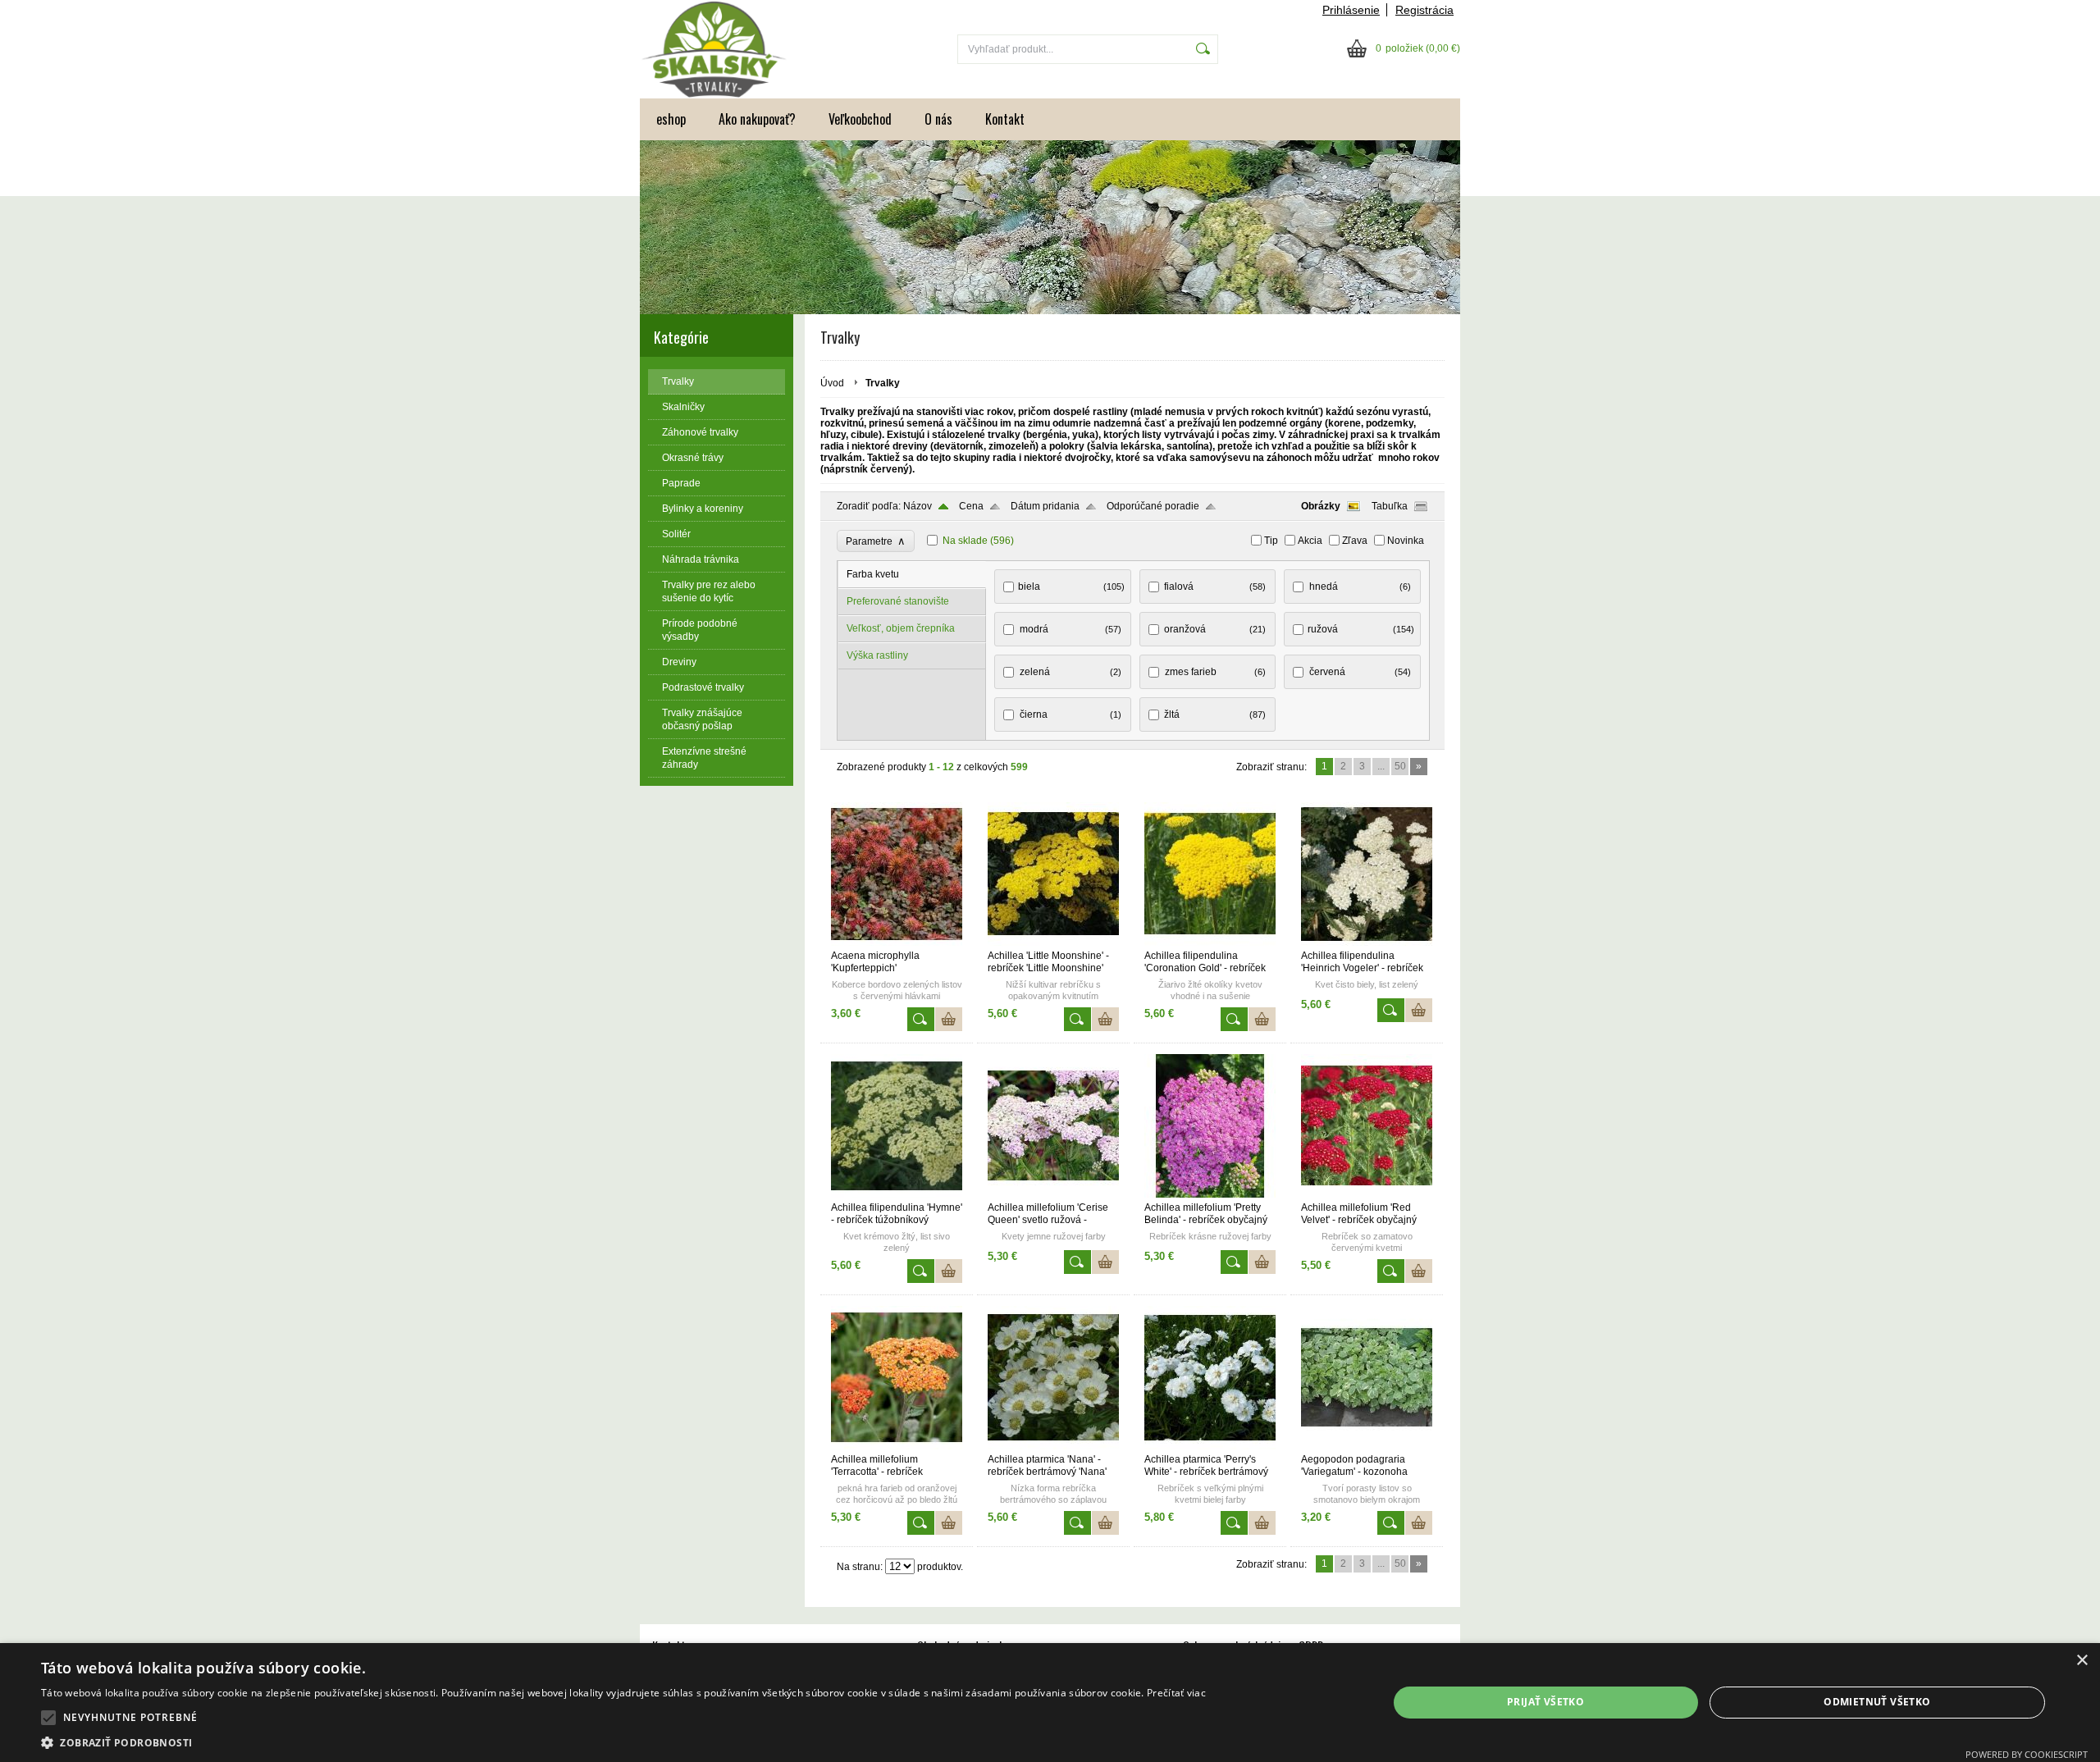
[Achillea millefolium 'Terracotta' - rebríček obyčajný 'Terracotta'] (897, 1446)
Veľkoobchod (860, 119)
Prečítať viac (1176, 1693)
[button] (48, 1718)
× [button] (2082, 1661)
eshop (671, 119)
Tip (1271, 541)
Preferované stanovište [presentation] (898, 601)
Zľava (1355, 541)
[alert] (1050, 1703)
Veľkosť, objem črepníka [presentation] (901, 628)
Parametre (876, 541)
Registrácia (1424, 10)
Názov (918, 506)
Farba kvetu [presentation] (873, 574)
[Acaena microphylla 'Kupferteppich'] (897, 943)
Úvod (832, 383)
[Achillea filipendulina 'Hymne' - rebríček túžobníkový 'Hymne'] (897, 1194)
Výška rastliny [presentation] (877, 655)
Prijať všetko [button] (1545, 1702)
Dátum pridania (1045, 506)
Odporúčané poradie (1153, 506)
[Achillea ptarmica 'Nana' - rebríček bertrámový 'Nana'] (1053, 1446)
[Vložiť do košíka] (949, 1019)
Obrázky (1321, 506)
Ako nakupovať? (757, 119)
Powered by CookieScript (2027, 1754)
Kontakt (1005, 119)
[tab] (912, 575)
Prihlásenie (1351, 10)
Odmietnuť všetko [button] (1877, 1702)
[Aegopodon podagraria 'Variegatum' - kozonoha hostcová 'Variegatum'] (1367, 1446)
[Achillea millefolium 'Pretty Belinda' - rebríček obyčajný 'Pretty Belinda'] (1210, 1194)
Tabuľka (1390, 506)
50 (1400, 766)
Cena (971, 506)
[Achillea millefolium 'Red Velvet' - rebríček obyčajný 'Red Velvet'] (1367, 1194)
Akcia (1310, 541)
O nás (938, 119)
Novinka (1406, 541)
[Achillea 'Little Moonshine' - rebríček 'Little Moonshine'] (1053, 943)
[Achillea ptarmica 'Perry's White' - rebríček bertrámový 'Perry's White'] (1210, 1446)
